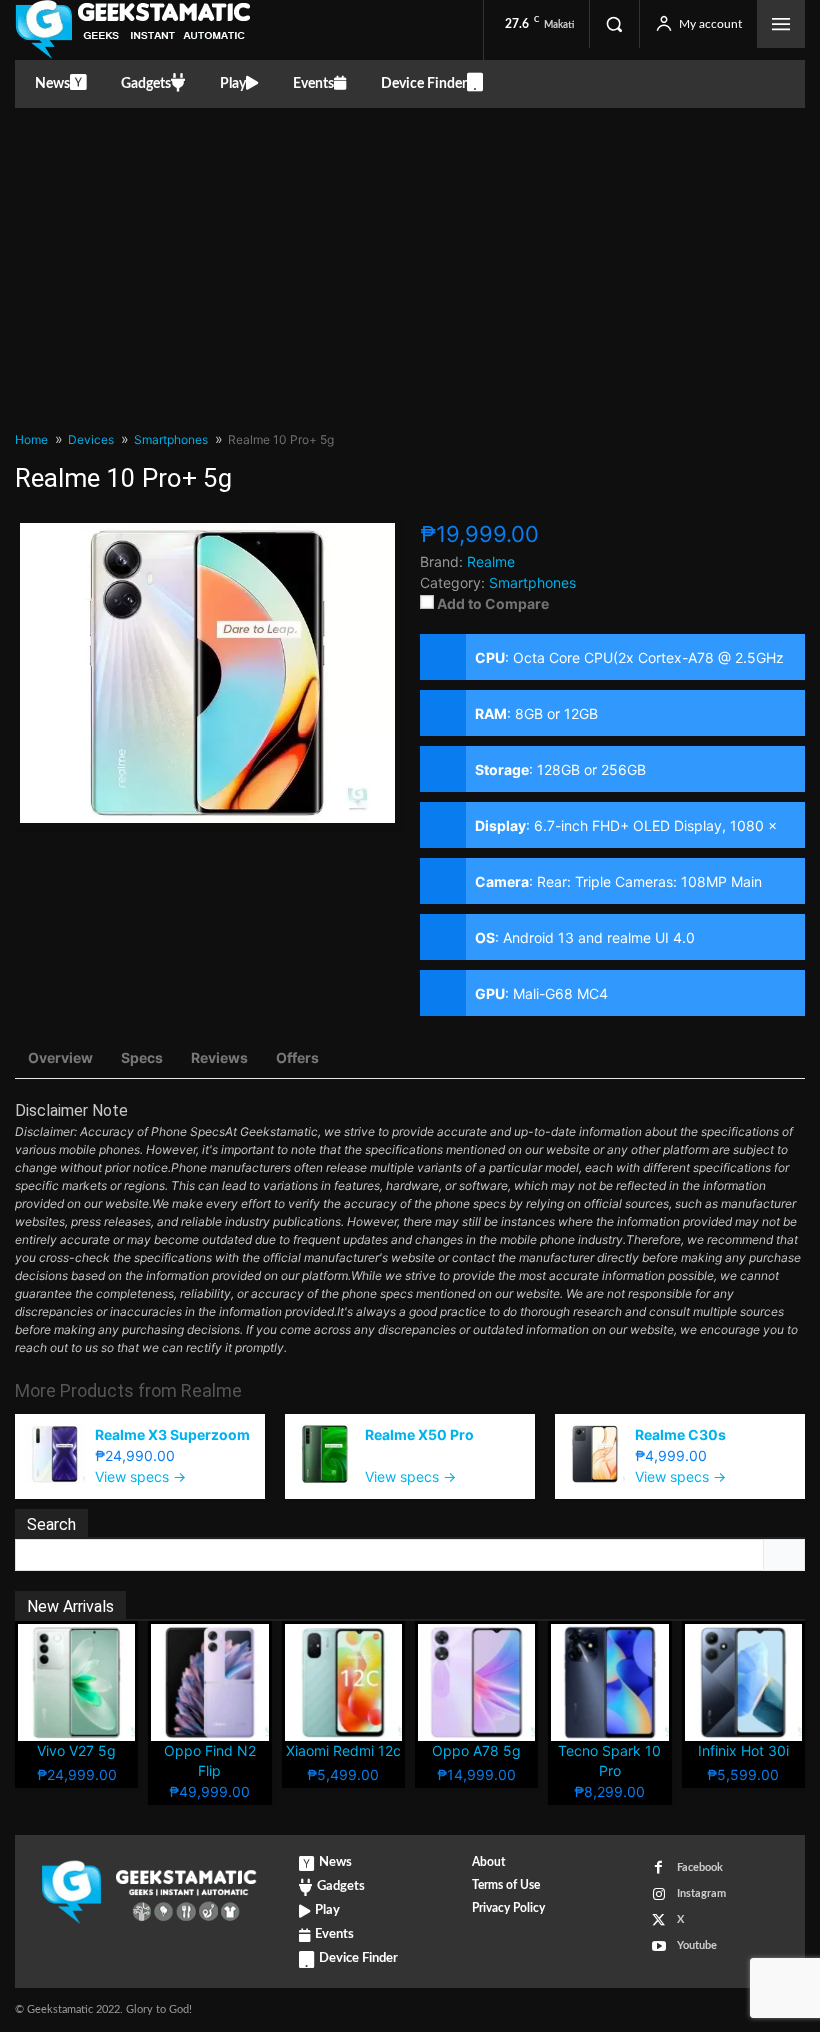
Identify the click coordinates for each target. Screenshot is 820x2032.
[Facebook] (658, 1867)
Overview (60, 1057)
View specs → (140, 1476)
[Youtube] (658, 1946)
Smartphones (532, 582)
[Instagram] (658, 1894)
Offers (297, 1057)
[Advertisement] (410, 258)
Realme (211, 1390)
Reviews (219, 1057)
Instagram (701, 1893)
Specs (142, 1057)
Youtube (697, 1945)
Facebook (700, 1867)
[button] (614, 24)
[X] (658, 1920)
